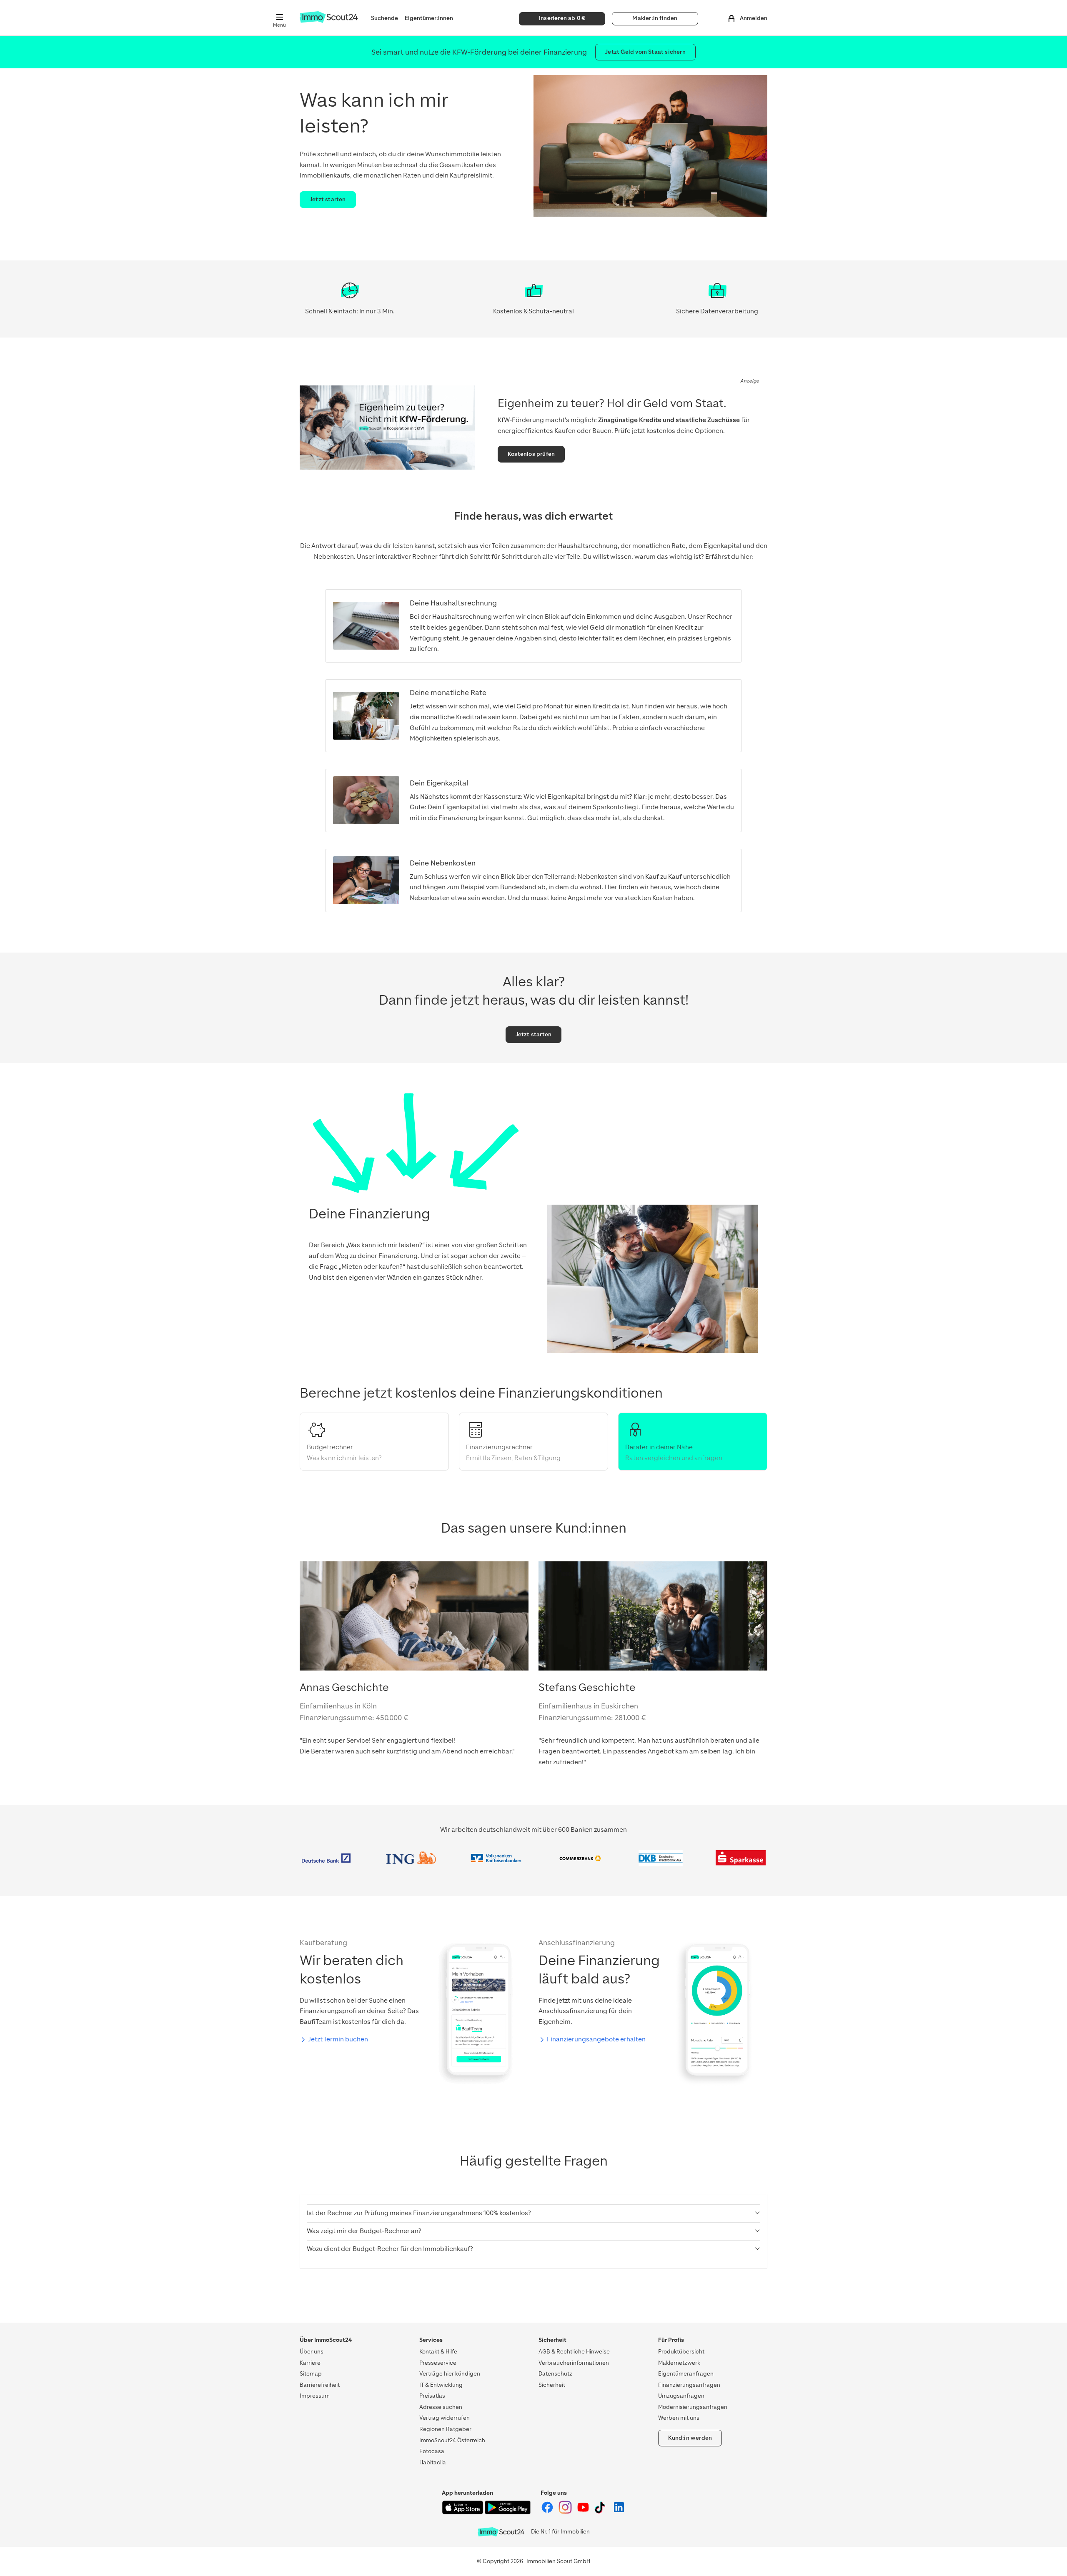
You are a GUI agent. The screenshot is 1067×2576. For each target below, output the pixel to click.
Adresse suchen (441, 2407)
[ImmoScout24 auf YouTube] (584, 2512)
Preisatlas (432, 2396)
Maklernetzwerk (679, 2363)
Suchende (384, 18)
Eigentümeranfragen (686, 2374)
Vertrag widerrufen (445, 2418)
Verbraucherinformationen (574, 2363)
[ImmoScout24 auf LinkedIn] (619, 2512)
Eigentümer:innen (429, 18)
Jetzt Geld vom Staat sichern (645, 52)
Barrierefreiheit (320, 2385)
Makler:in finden (655, 18)
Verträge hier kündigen (450, 2374)
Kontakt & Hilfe (438, 2352)
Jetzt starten (328, 199)
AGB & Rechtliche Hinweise (574, 2352)
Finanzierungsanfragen (689, 2385)
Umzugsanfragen (681, 2396)
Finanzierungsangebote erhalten (596, 2039)
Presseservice (438, 2363)
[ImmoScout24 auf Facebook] (548, 2512)
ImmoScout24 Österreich (452, 2440)
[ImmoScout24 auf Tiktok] (602, 2512)
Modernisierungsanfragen (693, 2407)
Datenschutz (555, 2374)
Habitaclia (433, 2462)
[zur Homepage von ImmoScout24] (329, 21)
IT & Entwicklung (441, 2385)
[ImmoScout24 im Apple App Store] (463, 2512)
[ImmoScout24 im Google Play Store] (508, 2512)
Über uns (312, 2352)
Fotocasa (432, 2451)
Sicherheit (552, 2385)
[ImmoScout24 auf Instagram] (566, 2512)
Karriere (310, 2363)
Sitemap (311, 2374)
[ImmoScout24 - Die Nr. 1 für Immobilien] (501, 2532)
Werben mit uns (679, 2418)
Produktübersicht (681, 2352)
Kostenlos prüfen (531, 454)
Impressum (315, 2396)
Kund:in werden (690, 2438)
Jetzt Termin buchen (338, 2039)
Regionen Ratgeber (445, 2429)
